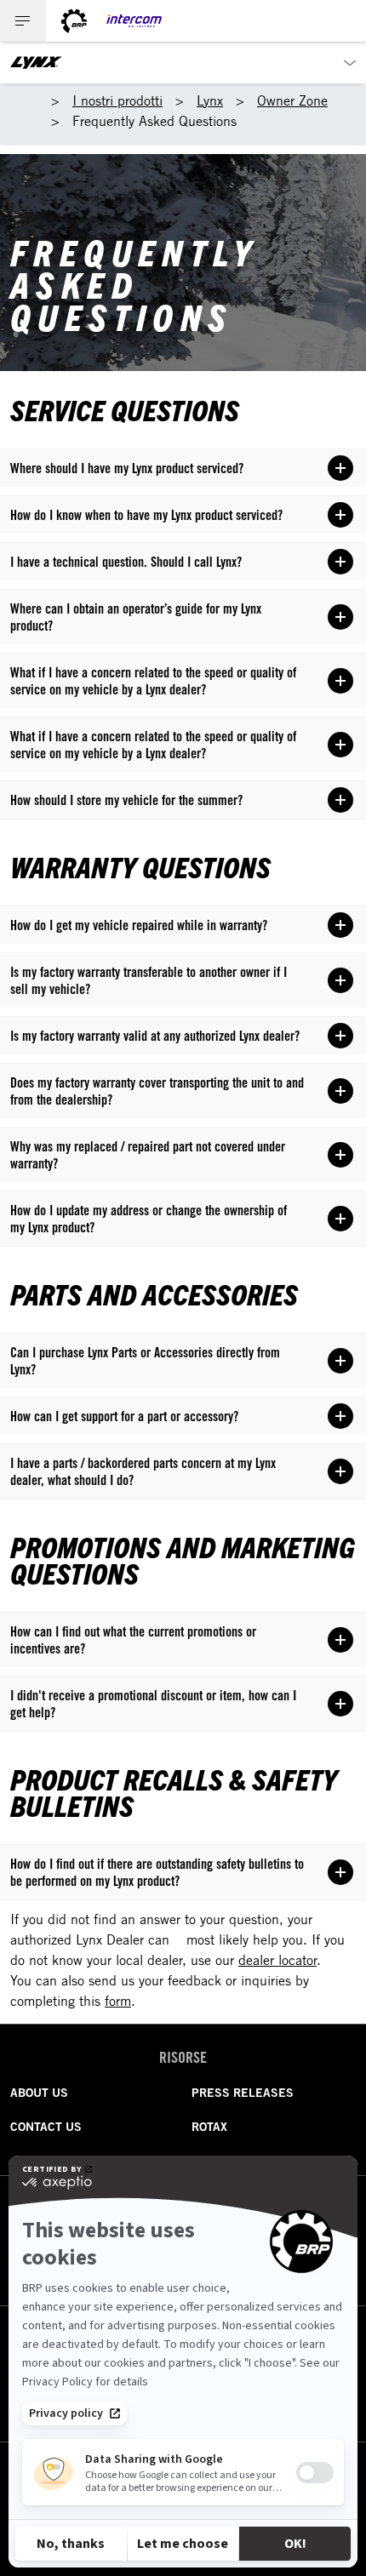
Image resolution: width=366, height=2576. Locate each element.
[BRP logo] (74, 21)
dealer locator (277, 1960)
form (118, 2001)
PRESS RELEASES (243, 2093)
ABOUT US (39, 2093)
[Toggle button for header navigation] (23, 21)
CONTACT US (46, 2127)
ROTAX (209, 2127)
